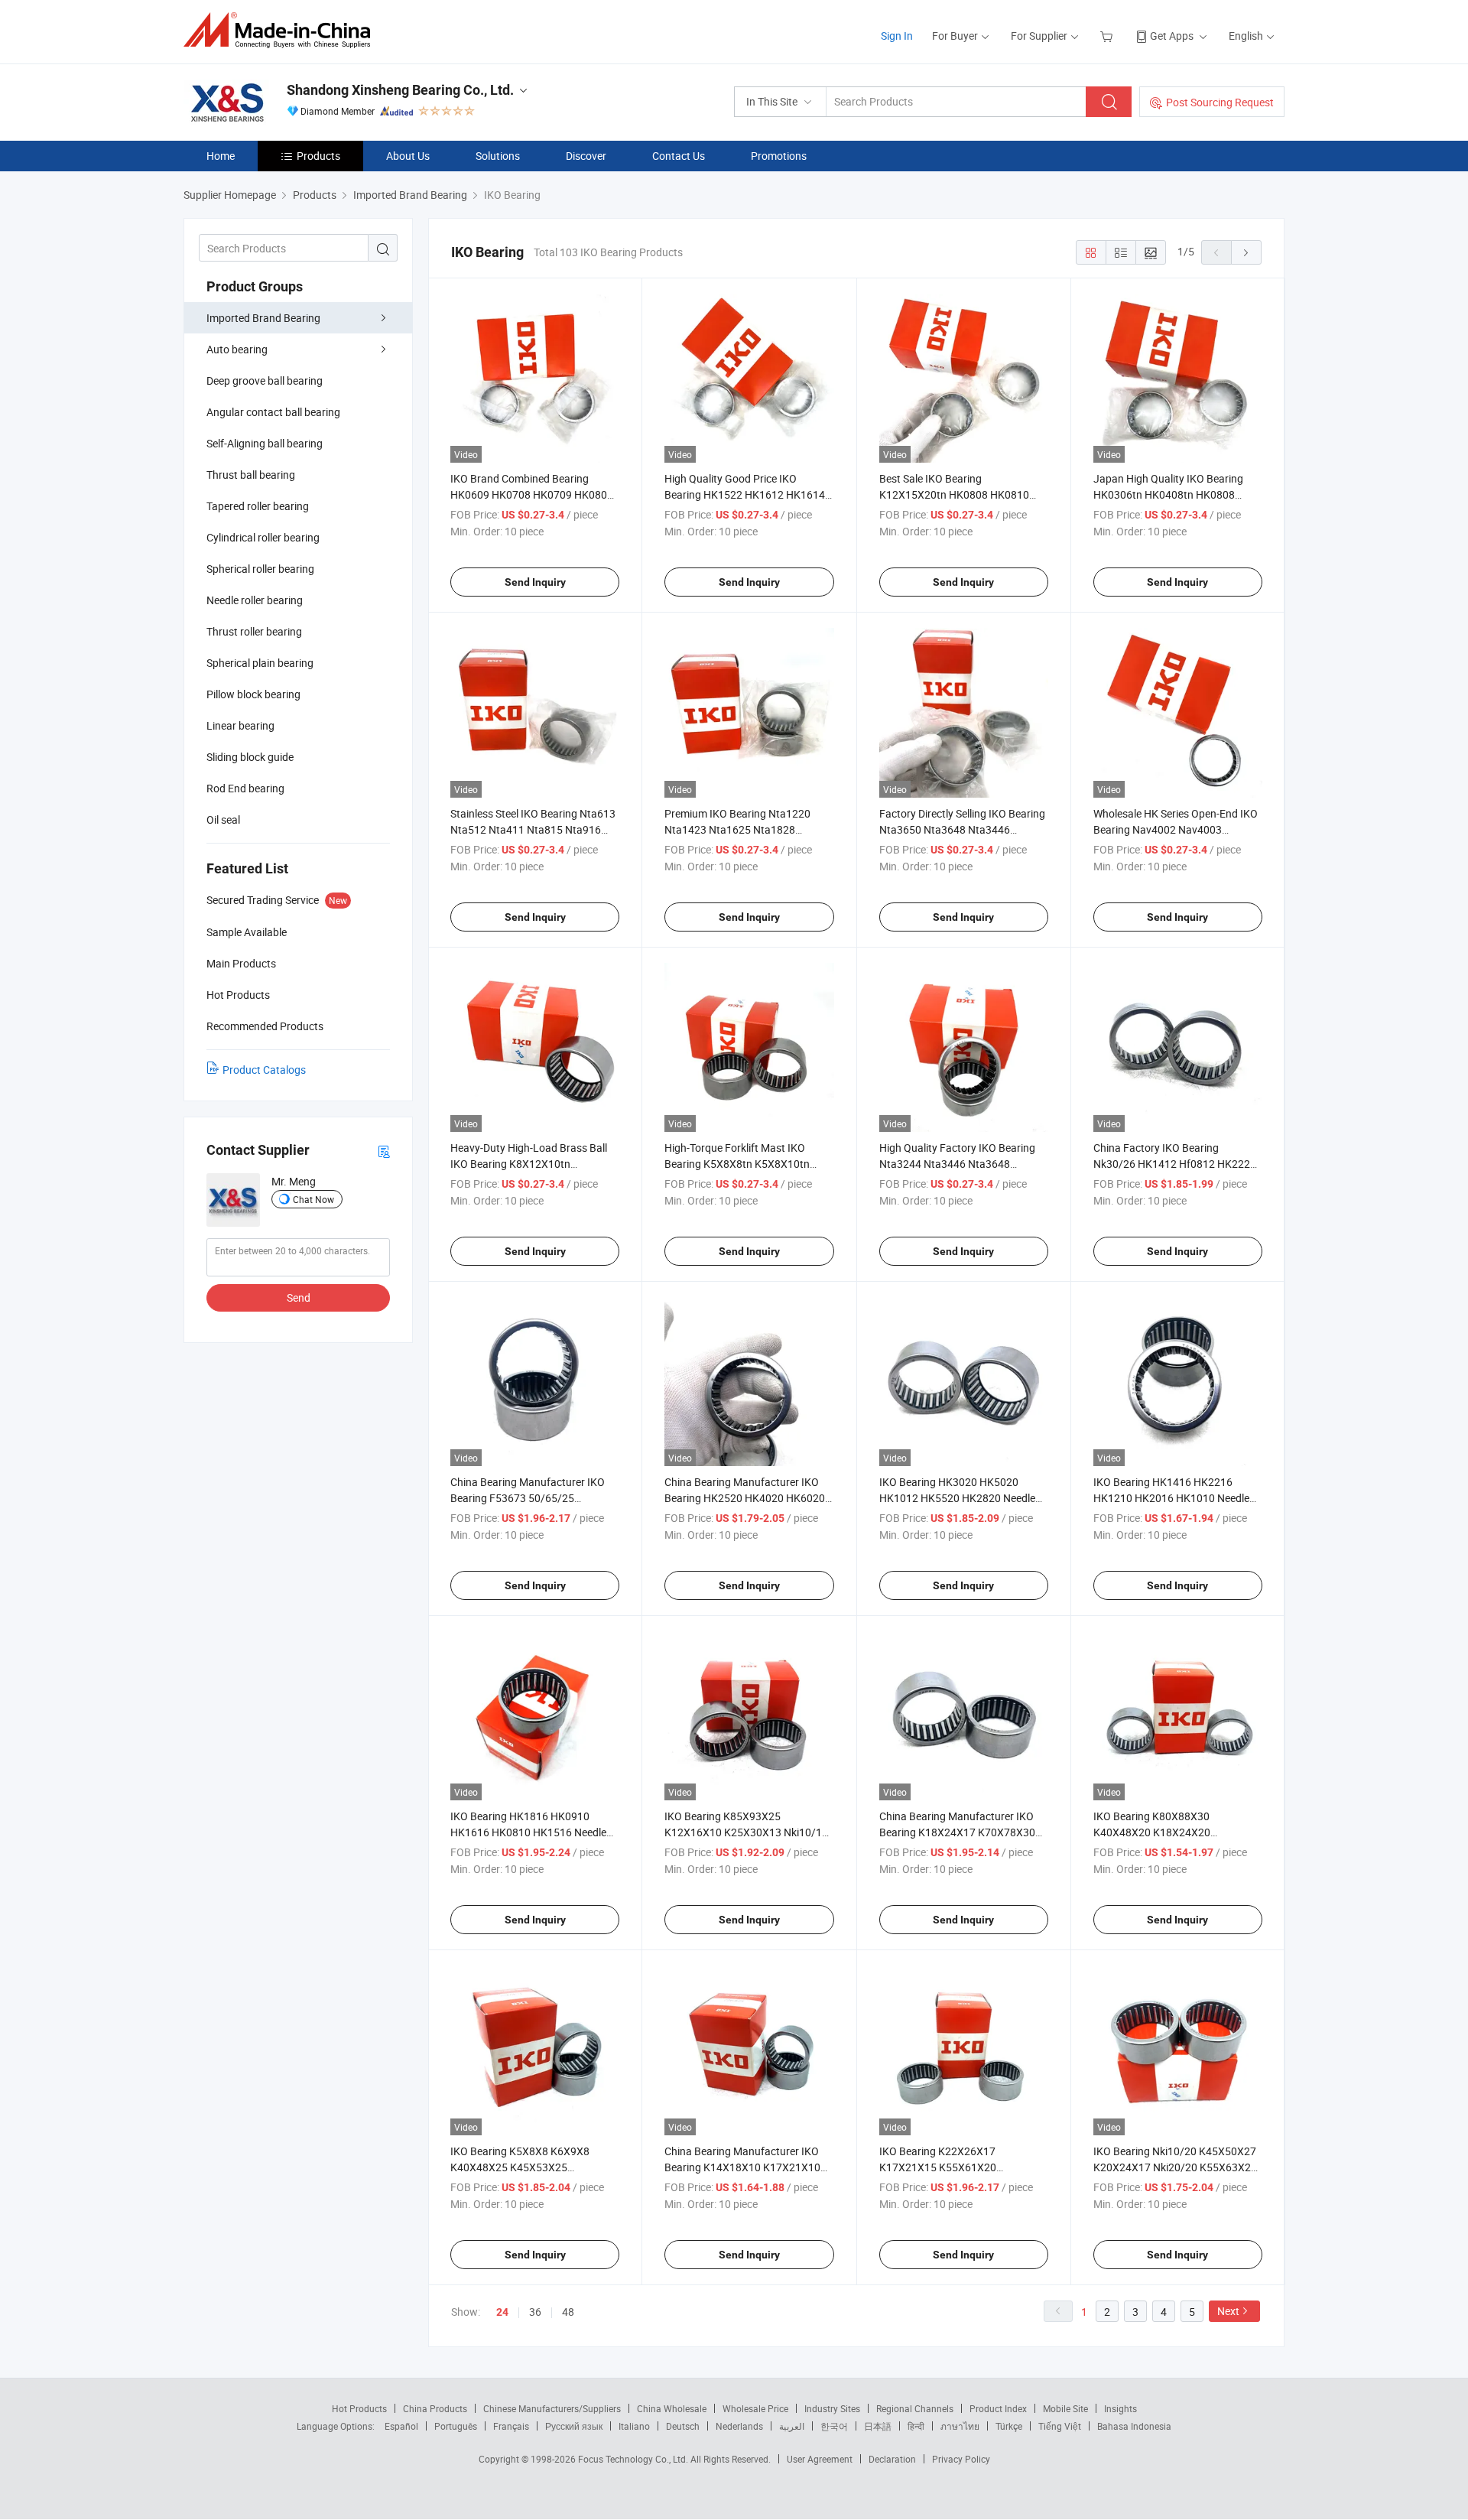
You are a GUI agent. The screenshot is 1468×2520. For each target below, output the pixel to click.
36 (535, 2312)
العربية (792, 2426)
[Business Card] (384, 1151)
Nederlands (739, 2426)
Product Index (998, 2408)
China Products (435, 2408)
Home (221, 156)
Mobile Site (1065, 2408)
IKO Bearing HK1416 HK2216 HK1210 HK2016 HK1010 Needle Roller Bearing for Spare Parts (1171, 1498)
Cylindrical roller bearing (263, 537)
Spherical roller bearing (260, 569)
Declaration (892, 2459)
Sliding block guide (250, 757)
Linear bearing (240, 725)
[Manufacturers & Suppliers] (282, 30)
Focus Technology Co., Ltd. (634, 2459)
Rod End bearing (245, 788)
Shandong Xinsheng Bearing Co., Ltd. (400, 90)
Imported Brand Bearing (263, 318)
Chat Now (313, 1199)
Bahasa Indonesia (1134, 2426)
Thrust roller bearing (254, 631)
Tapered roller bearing (258, 506)
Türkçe (1009, 2426)
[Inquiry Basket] (1108, 36)
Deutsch (683, 2426)
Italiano (634, 2426)
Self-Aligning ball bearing (265, 443)
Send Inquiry (535, 582)
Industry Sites (832, 2408)
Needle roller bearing (255, 600)
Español (401, 2426)
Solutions (498, 156)
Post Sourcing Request (1220, 102)
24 (502, 2312)
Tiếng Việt (1060, 2426)
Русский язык (574, 2426)
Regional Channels (915, 2408)
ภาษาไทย (960, 2426)
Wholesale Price (755, 2408)
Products (318, 156)
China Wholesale (672, 2408)
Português (456, 2426)
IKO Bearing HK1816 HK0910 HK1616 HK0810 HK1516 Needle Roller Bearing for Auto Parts (528, 1832)
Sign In (897, 36)
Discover (586, 156)
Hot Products (359, 2408)
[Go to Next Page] (1246, 252)
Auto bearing (237, 349)
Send (299, 1297)
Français (511, 2426)
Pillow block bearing (253, 694)
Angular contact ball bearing (273, 412)
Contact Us (679, 156)
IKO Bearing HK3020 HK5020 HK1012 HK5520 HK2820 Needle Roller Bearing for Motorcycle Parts (962, 1498)
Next (1228, 2311)
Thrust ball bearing (251, 475)
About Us (408, 156)
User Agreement (820, 2459)
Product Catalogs (264, 1070)
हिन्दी (916, 2426)
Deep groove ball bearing (265, 380)
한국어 (834, 2426)
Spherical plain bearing (260, 663)
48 (568, 2312)
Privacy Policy (961, 2459)
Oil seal (223, 819)
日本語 (878, 2426)
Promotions (779, 156)
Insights (1120, 2408)
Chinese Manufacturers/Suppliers (552, 2408)
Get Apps (1172, 36)
